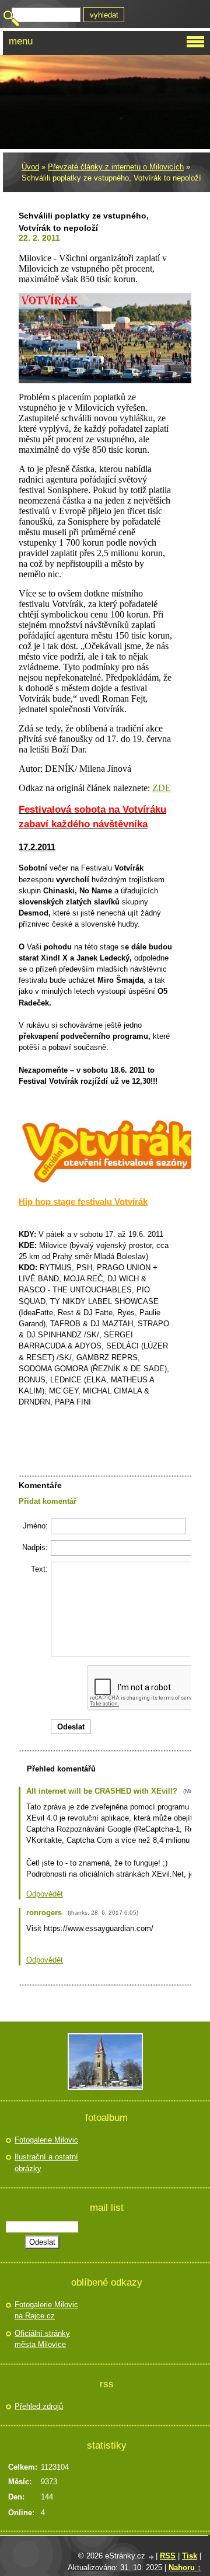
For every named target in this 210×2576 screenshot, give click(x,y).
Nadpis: (35, 1547)
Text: (39, 1569)
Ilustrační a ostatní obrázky (46, 2163)
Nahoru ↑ (185, 2568)
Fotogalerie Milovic (46, 2140)
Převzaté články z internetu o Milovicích (116, 167)
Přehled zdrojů (39, 2406)
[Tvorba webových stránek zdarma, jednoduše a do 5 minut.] (152, 2557)
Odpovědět (45, 1894)
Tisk (190, 2556)
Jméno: (35, 1526)
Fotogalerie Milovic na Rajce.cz (46, 2310)
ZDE (162, 788)
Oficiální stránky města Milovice (42, 2339)
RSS (168, 2556)
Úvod (30, 167)
